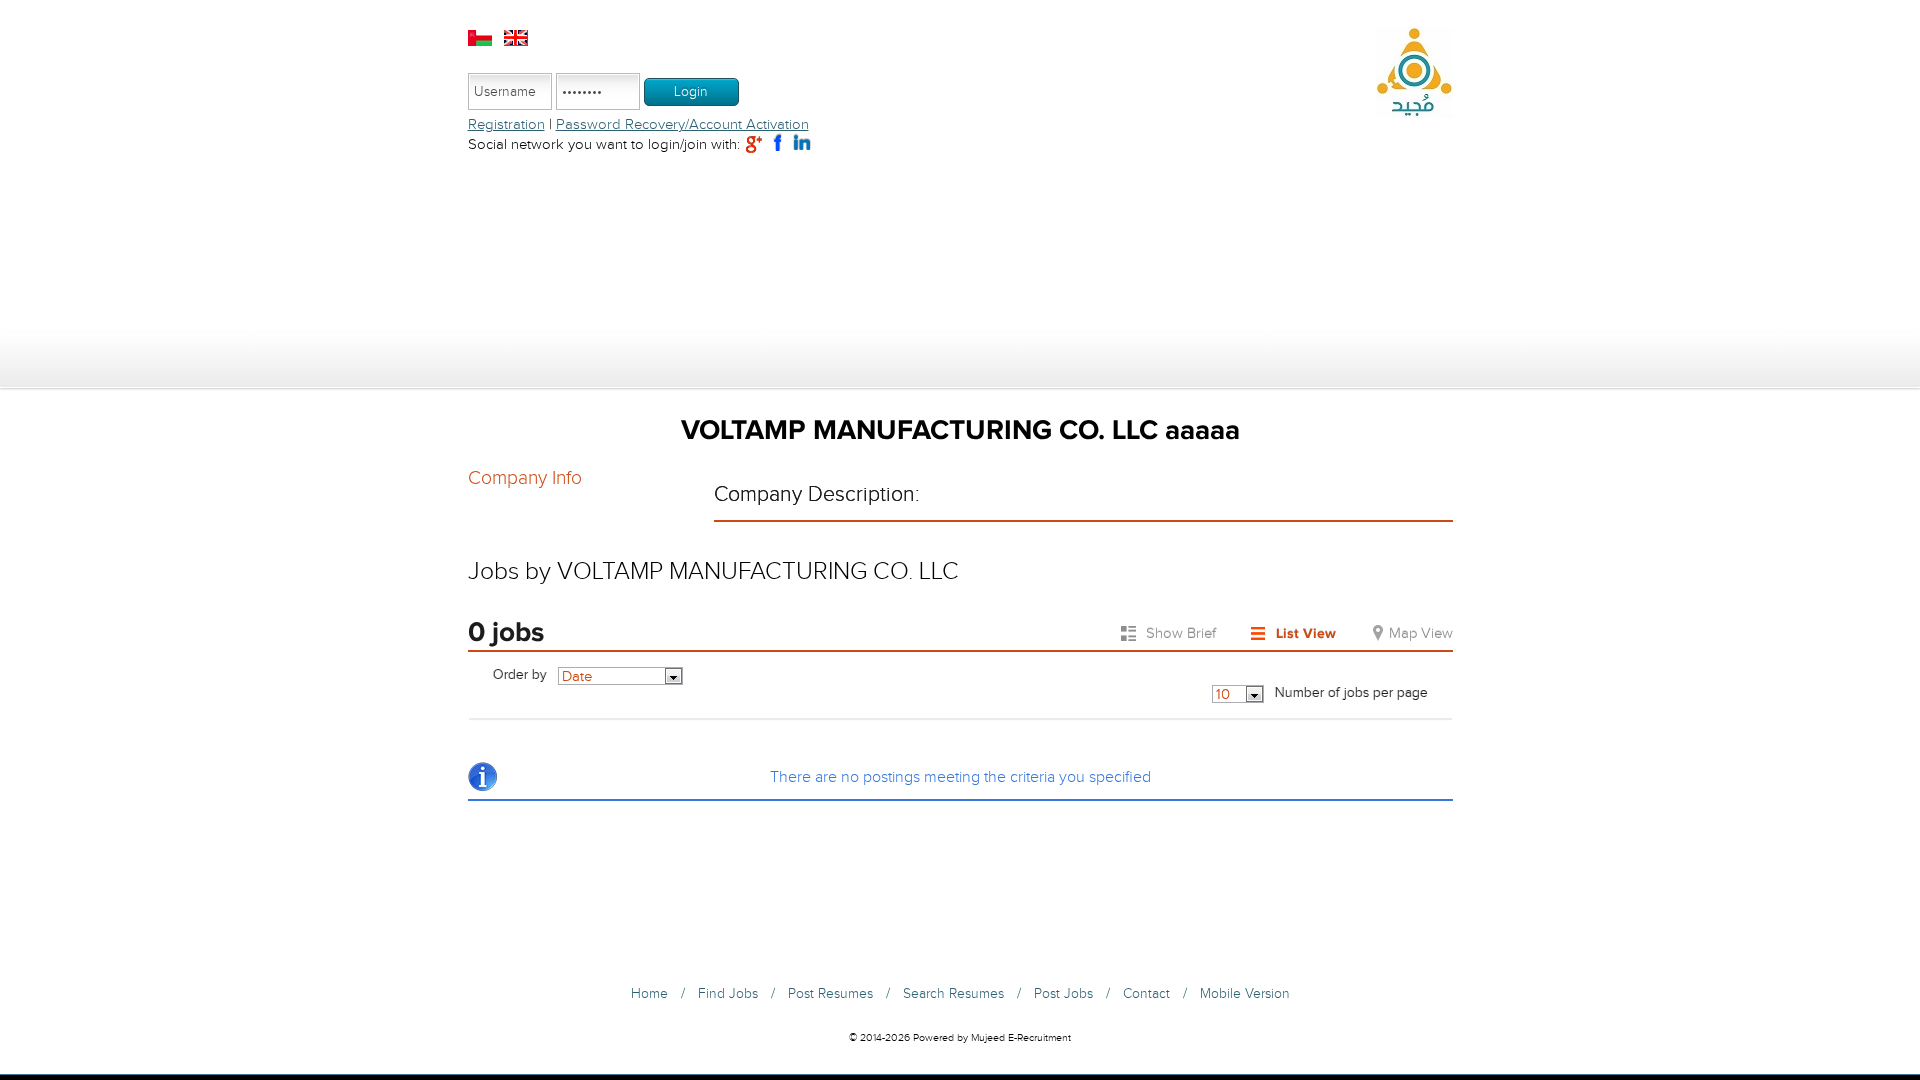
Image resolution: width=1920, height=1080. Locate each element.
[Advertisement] (960, 247)
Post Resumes (830, 994)
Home (649, 994)
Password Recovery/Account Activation (682, 124)
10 (1223, 694)
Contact (1146, 994)
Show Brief (1181, 633)
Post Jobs (1063, 994)
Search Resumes (953, 994)
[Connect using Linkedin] (802, 143)
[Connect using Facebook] (778, 143)
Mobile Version (1245, 994)
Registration (506, 124)
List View (1306, 633)
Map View (1421, 633)
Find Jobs (728, 994)
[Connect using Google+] (754, 143)
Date (577, 676)
